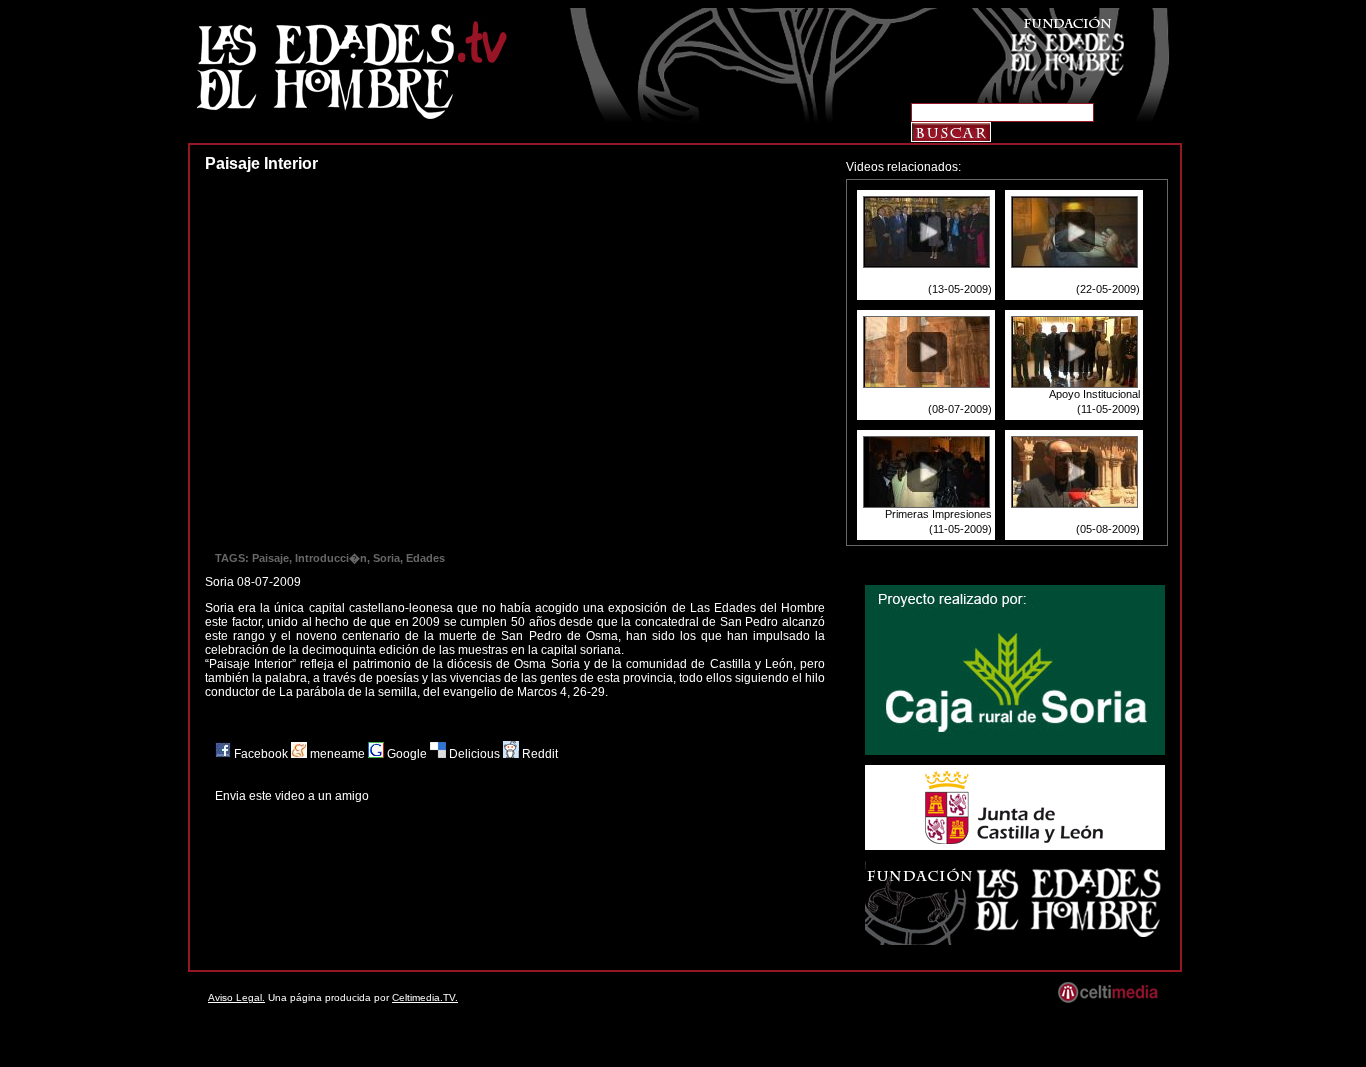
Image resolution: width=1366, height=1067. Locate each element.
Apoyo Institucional (1094, 394)
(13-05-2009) (960, 289)
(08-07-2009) (960, 409)
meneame (337, 754)
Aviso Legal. (236, 997)
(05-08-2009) (1108, 529)
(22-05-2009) (1108, 289)
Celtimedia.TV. (425, 997)
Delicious (474, 754)
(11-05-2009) (1108, 409)
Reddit (538, 754)
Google (407, 754)
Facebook (261, 754)
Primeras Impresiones (938, 514)
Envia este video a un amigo (292, 796)
